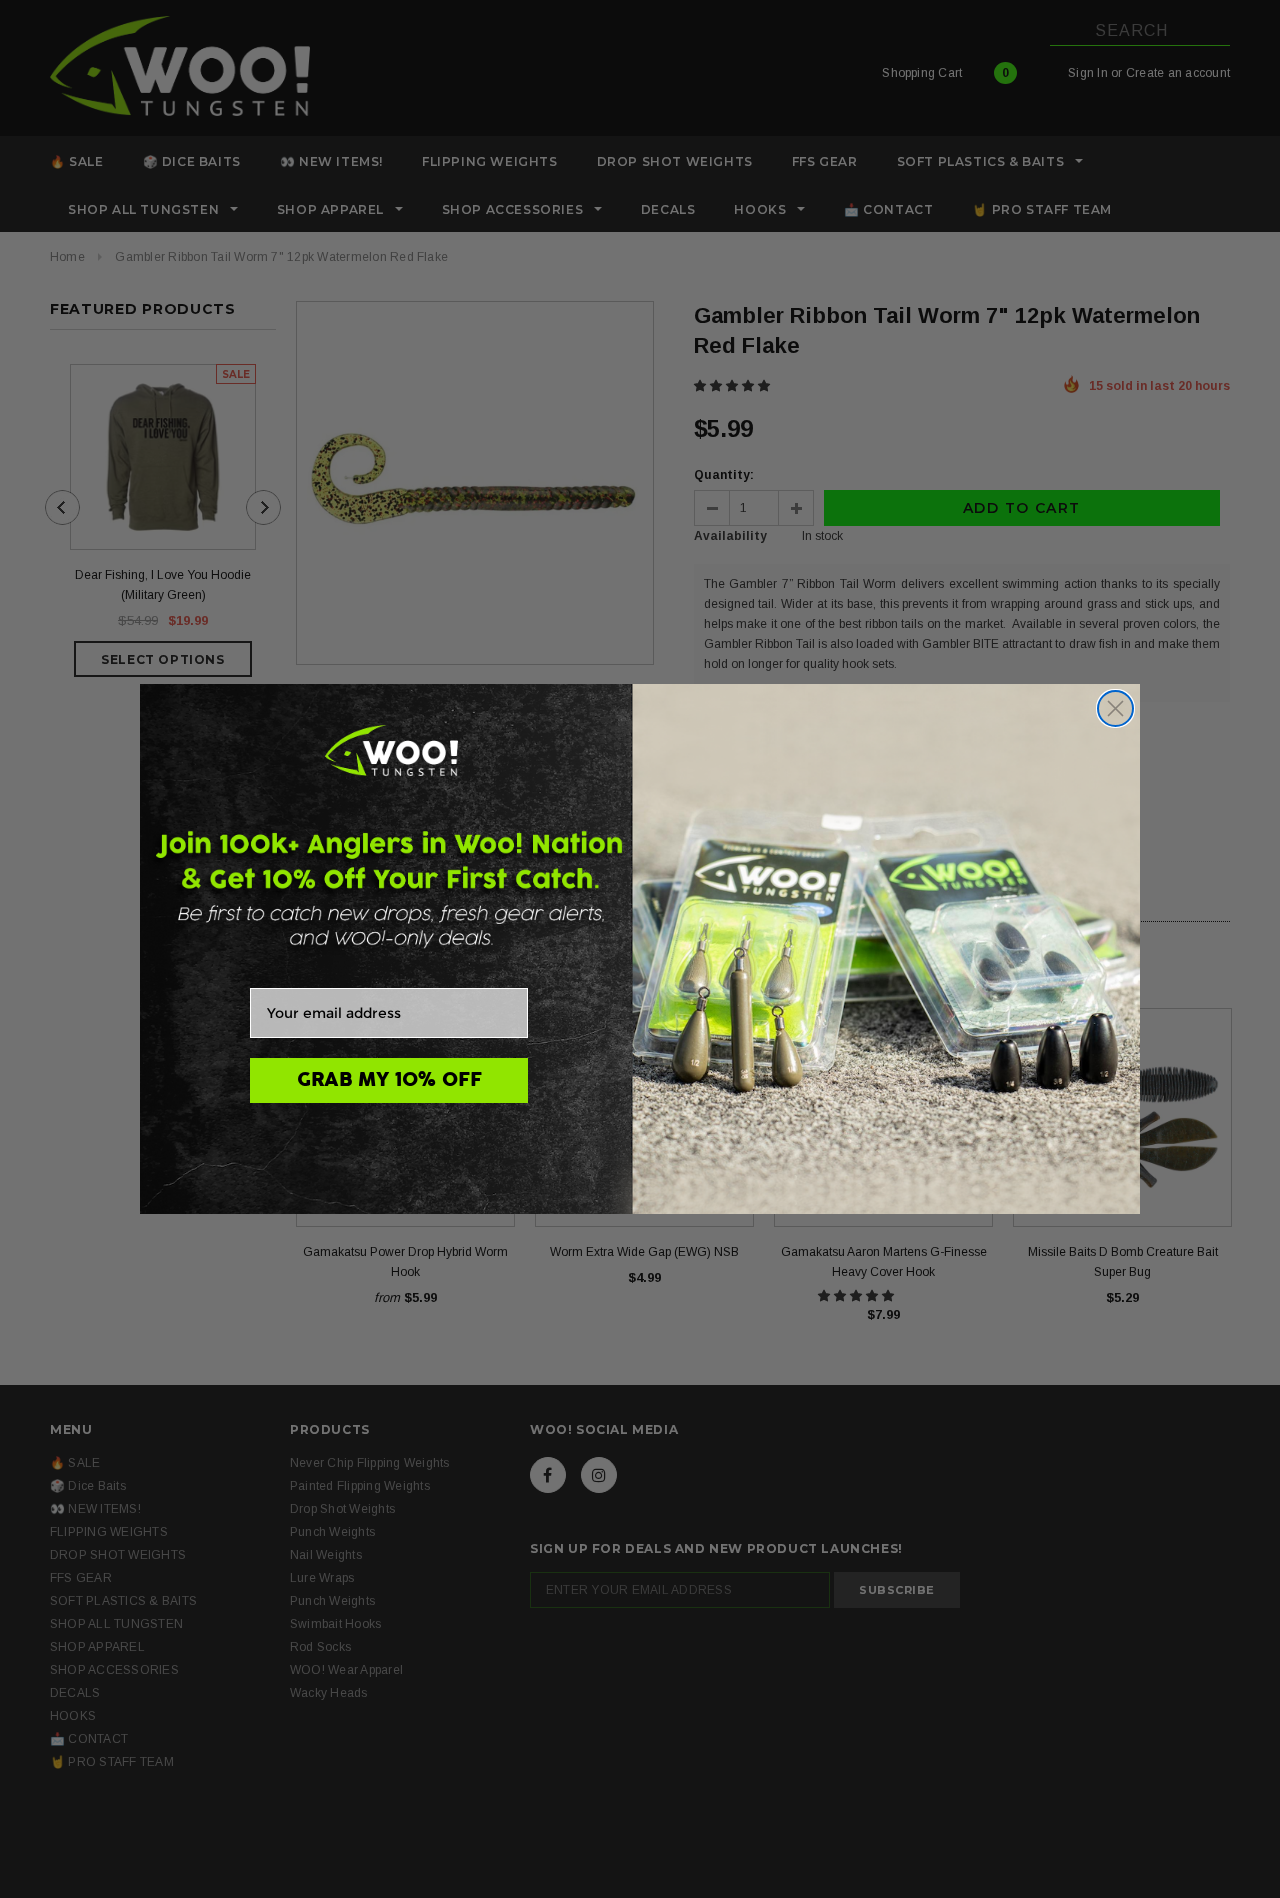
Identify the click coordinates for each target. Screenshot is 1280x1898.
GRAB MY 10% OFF (389, 1080)
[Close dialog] (1115, 708)
